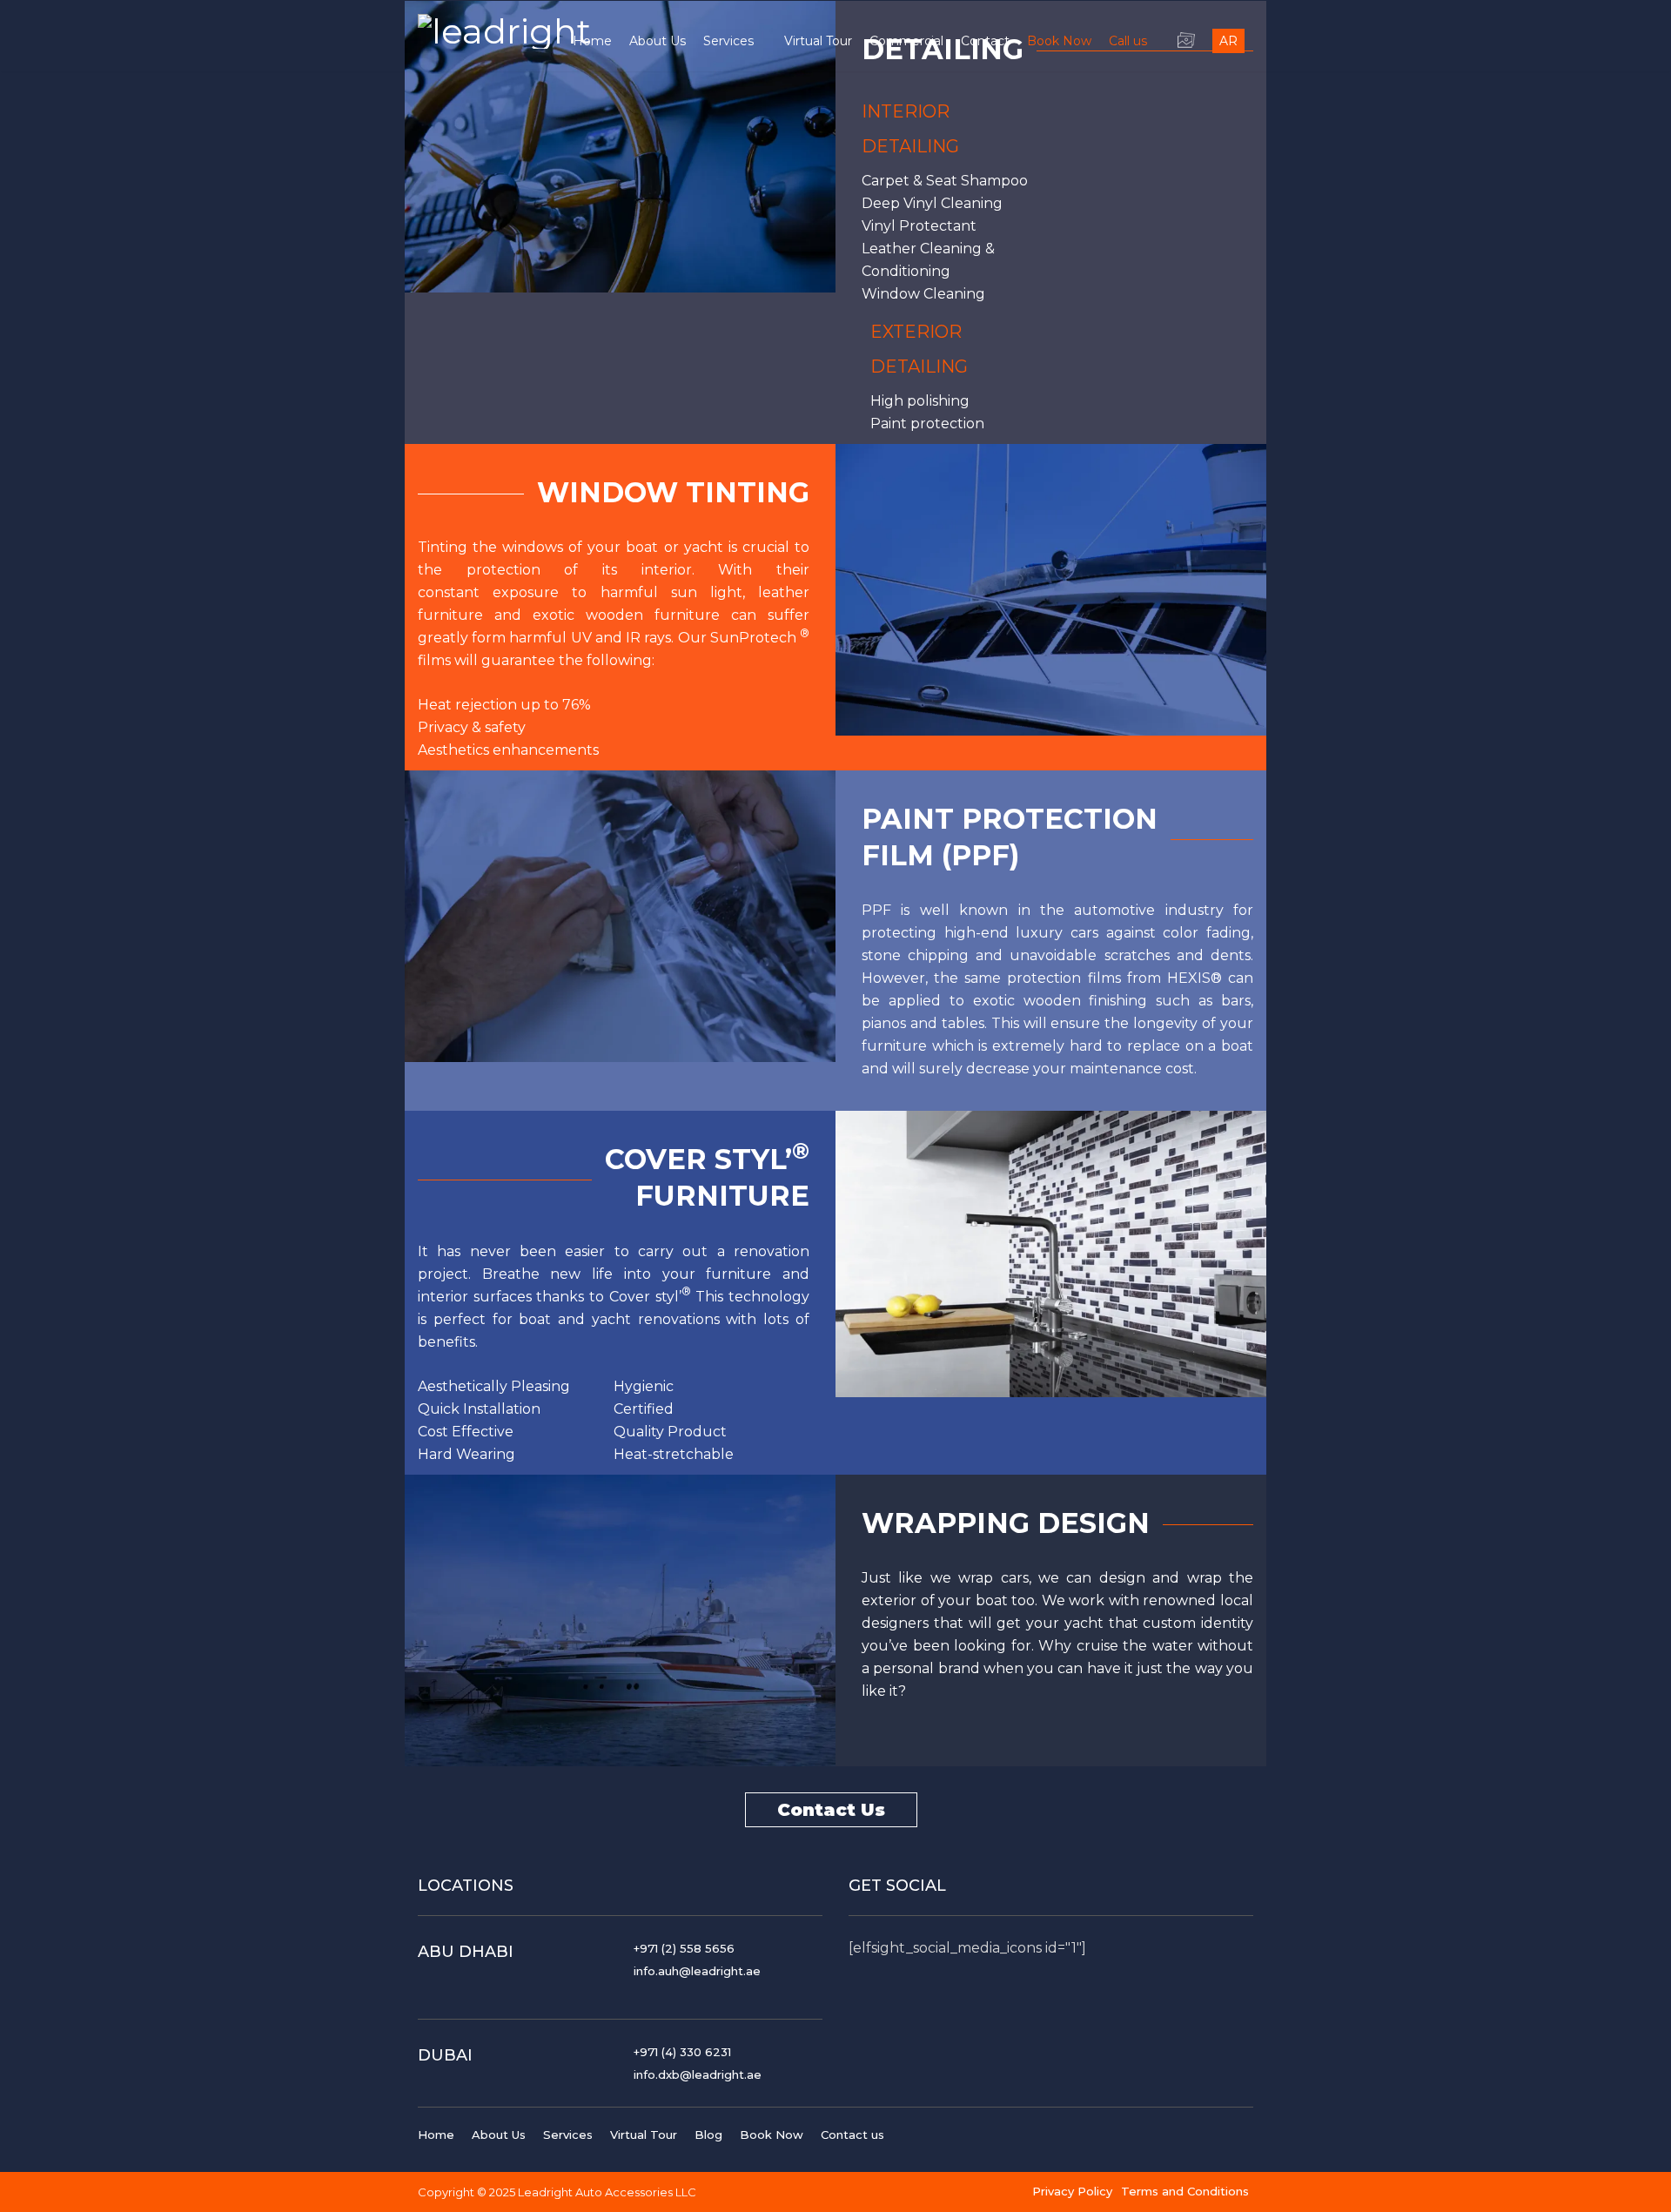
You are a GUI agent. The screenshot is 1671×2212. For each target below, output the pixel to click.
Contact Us (831, 1810)
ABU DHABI (466, 1952)
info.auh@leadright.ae (697, 1971)
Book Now (772, 2135)
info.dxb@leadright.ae (698, 2074)
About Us (499, 2135)
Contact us (852, 2135)
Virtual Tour (644, 2135)
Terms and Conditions (1185, 2191)
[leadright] (504, 27)
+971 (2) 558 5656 (684, 1948)
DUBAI (445, 2055)
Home (436, 2135)
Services (568, 2135)
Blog (708, 2135)
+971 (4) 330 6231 (682, 2052)
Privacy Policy (1072, 2191)
